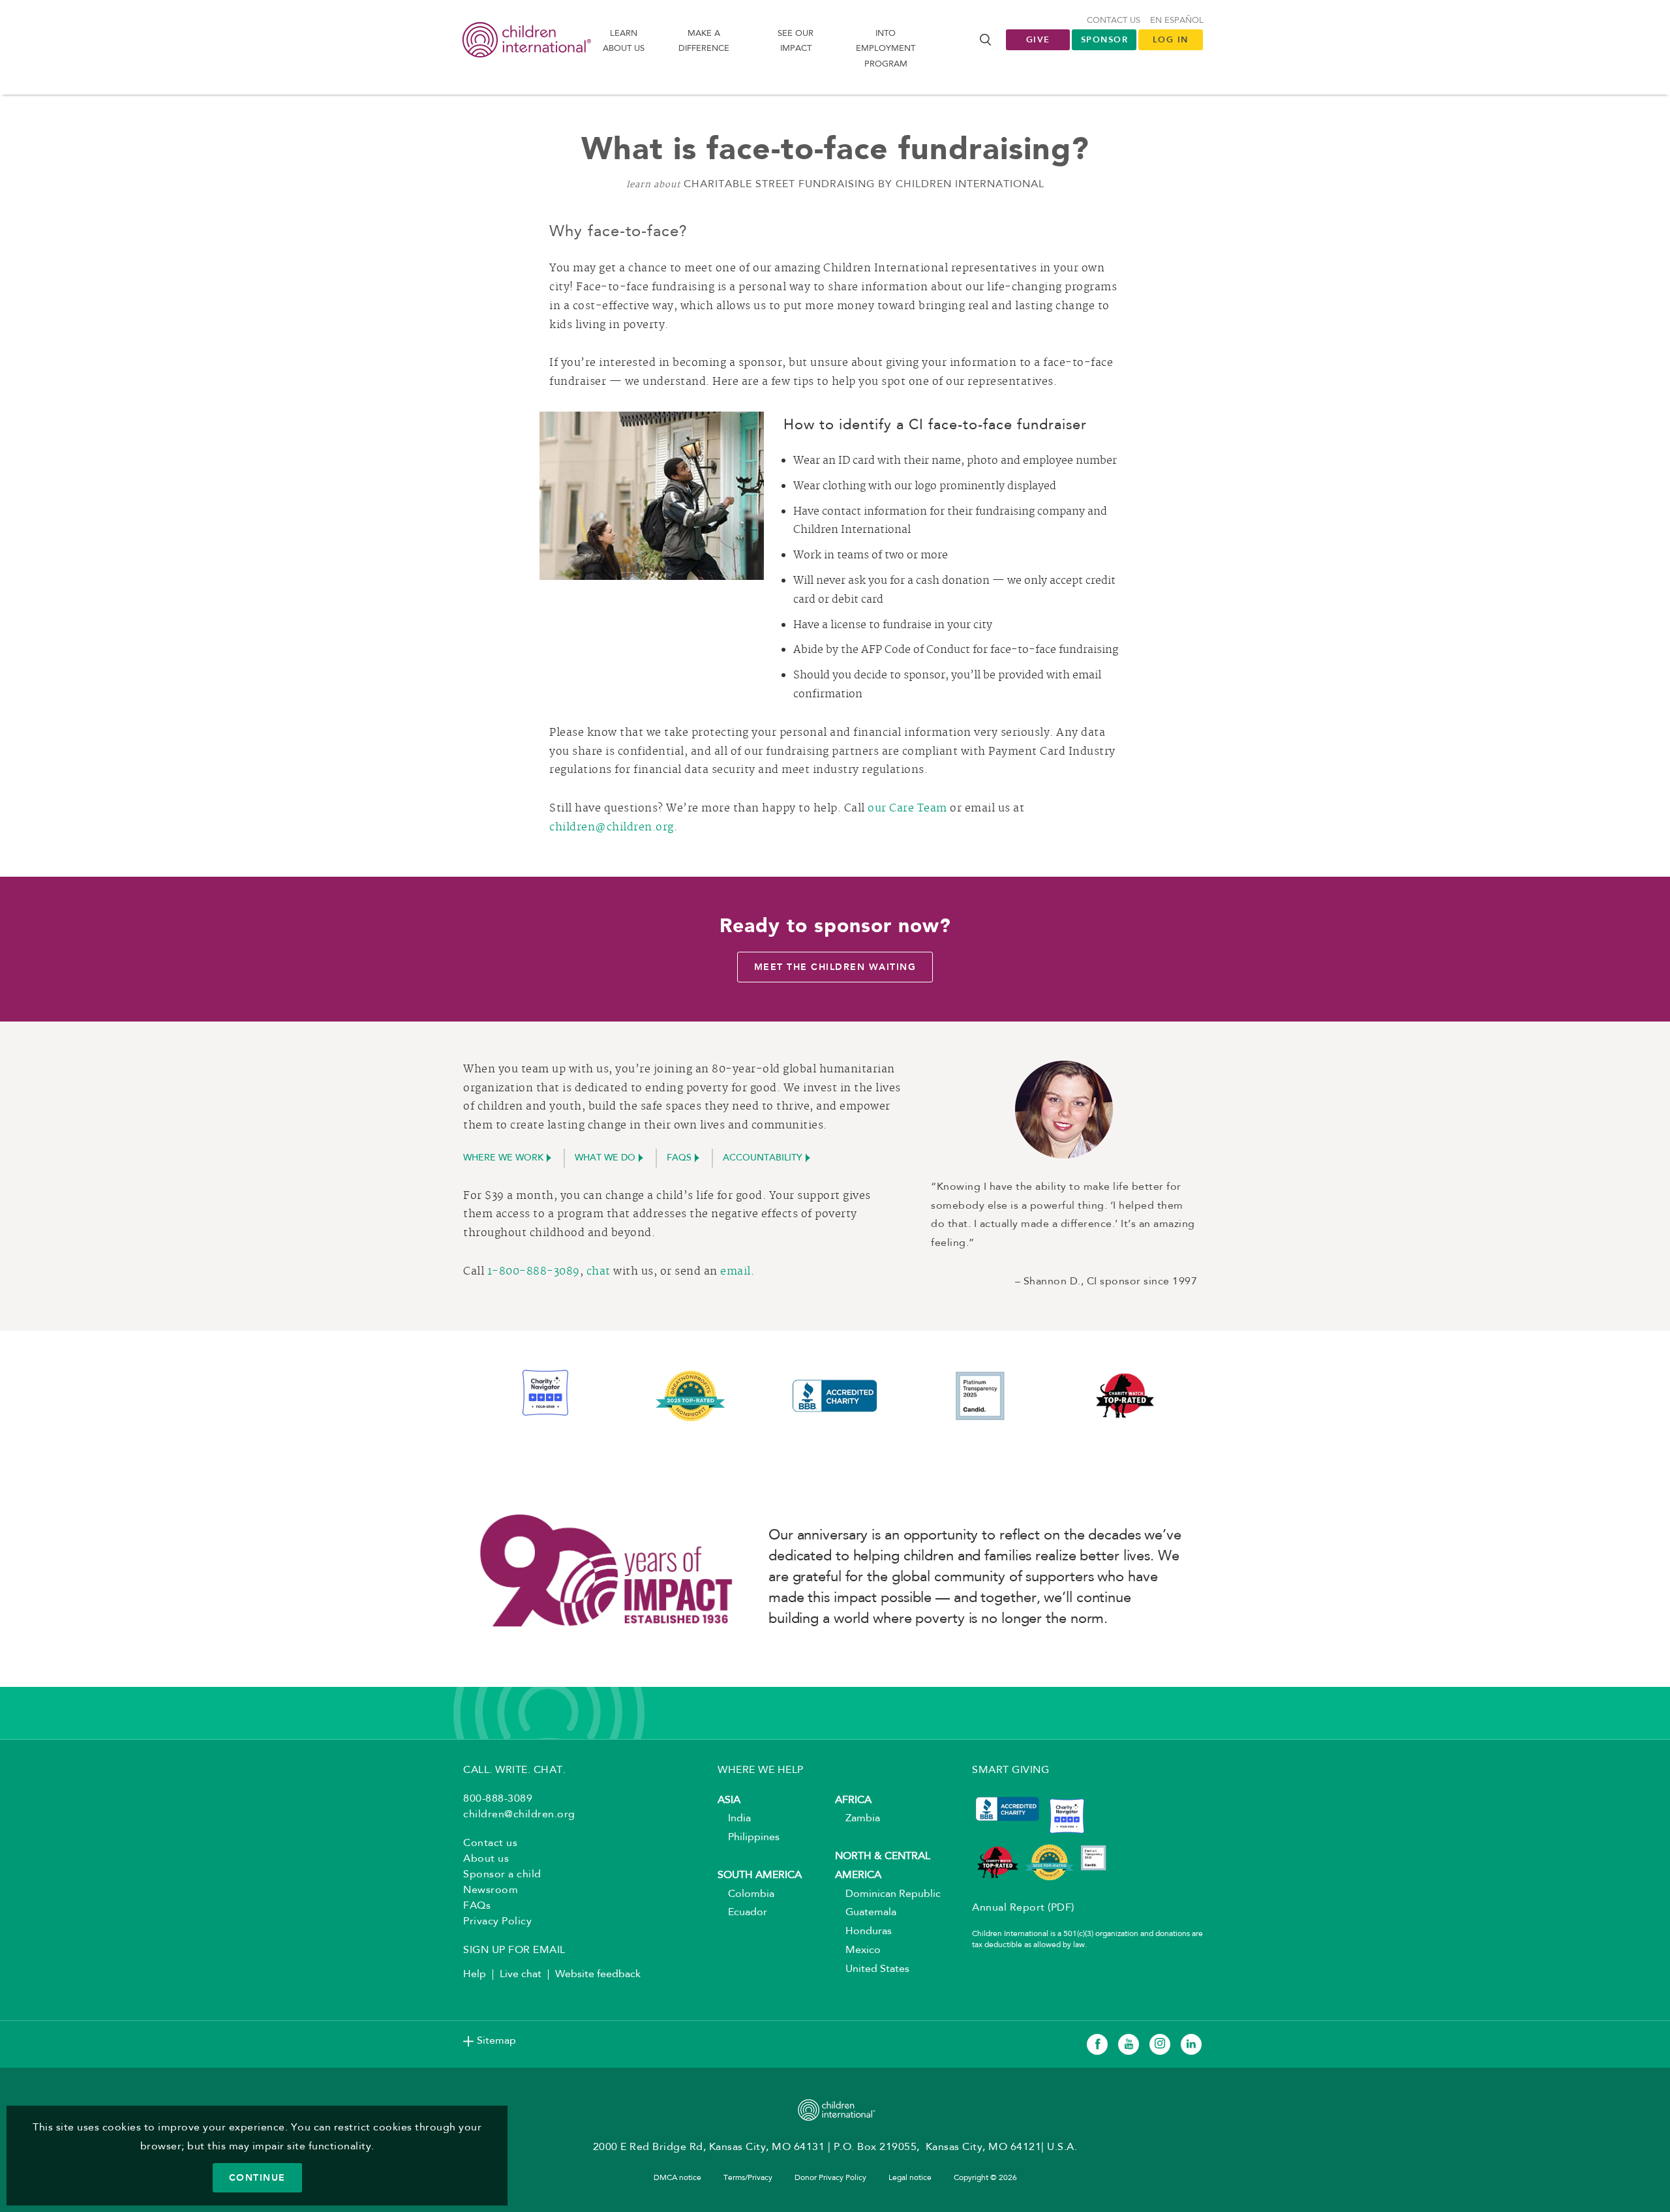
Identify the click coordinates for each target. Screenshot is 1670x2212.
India (734, 1819)
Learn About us (624, 41)
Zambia (858, 1819)
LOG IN (1171, 39)
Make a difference (704, 41)
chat (599, 1272)
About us (486, 1859)
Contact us (1114, 21)
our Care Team (907, 809)
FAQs (679, 1159)
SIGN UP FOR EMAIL (514, 1950)
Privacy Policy (497, 1922)
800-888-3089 (498, 1799)
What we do (605, 1159)
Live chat (521, 1975)
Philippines (749, 1838)
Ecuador (742, 1913)
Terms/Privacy (748, 2178)
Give (1038, 39)
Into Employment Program (886, 49)
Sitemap (496, 2041)
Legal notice (910, 2178)
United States (872, 1969)
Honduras (863, 1932)
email (736, 1272)
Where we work (503, 1159)
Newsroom (491, 1890)
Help (475, 1975)
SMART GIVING (1010, 1770)
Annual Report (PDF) (1023, 1908)
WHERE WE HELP (761, 1770)
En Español (1177, 21)
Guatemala (866, 1913)
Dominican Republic (888, 1894)
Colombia (746, 1894)
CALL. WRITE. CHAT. (514, 1770)
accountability (763, 1159)
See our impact (796, 41)
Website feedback (598, 1975)
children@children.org (612, 828)
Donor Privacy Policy (830, 2178)
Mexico (858, 1950)
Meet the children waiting (835, 967)
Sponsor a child (502, 1875)
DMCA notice (677, 2178)
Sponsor (1105, 39)
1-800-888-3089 (534, 1272)
